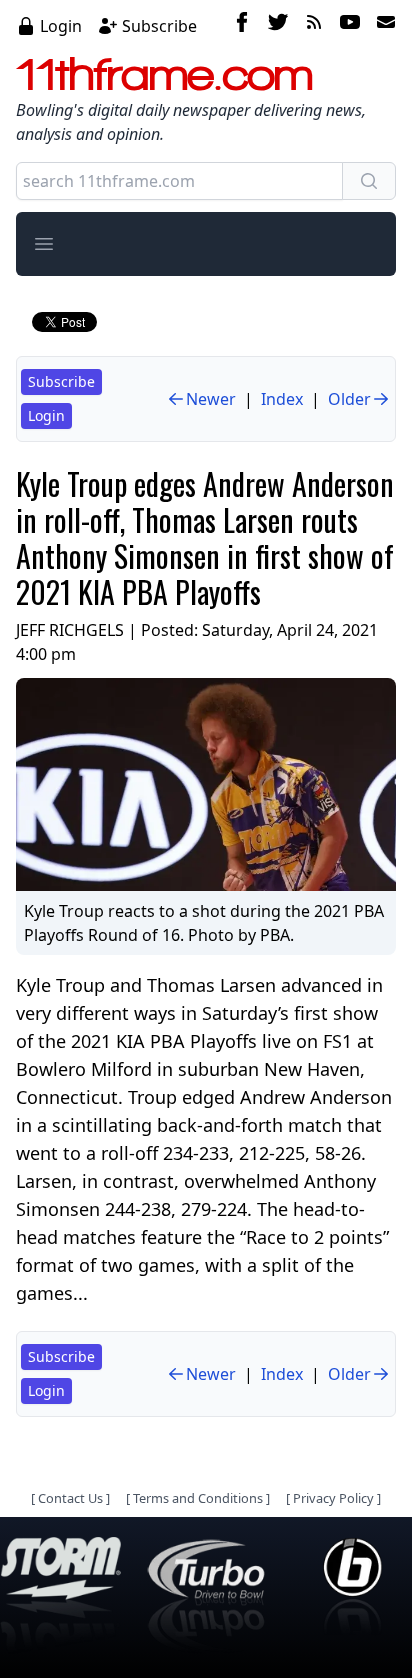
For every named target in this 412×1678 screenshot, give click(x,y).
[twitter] (278, 25)
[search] (369, 181)
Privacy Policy (333, 1498)
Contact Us (70, 1498)
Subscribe (159, 26)
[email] (382, 25)
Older (349, 399)
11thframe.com (164, 74)
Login (61, 26)
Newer (211, 399)
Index (282, 399)
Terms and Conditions (198, 1498)
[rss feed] (314, 25)
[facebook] (242, 25)
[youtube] (350, 25)
